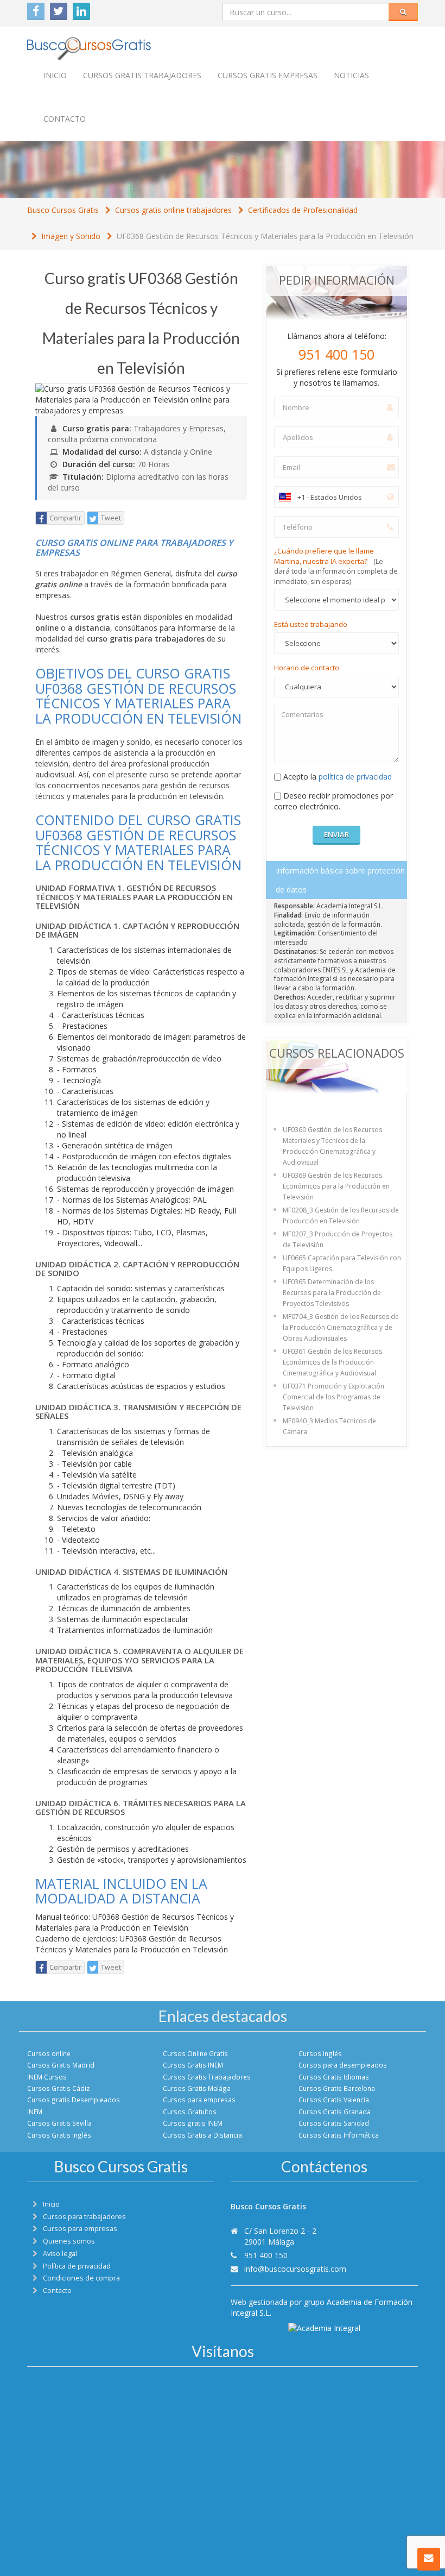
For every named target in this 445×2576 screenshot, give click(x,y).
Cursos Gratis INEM (193, 2065)
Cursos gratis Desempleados (74, 2100)
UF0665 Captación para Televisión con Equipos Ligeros (342, 1263)
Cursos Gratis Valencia (334, 2100)
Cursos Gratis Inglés (59, 2135)
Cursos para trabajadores (84, 2217)
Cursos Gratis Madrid (61, 2065)
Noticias (351, 75)
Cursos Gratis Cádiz (58, 2088)
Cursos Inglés (320, 2053)
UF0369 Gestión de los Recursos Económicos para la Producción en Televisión (336, 1186)
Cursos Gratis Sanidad (334, 2123)
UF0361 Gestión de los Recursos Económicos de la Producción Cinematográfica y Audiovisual (332, 1362)
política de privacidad (355, 777)
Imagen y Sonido (71, 236)
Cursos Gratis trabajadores (142, 75)
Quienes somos (69, 2241)
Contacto (65, 119)
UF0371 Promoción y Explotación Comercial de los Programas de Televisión (333, 1397)
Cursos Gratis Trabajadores (207, 2077)
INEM (35, 2112)
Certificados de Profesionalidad (303, 210)
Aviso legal (60, 2254)
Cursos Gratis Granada (335, 2112)
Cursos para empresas (199, 2100)
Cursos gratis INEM (193, 2123)
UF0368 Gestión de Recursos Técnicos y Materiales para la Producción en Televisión (265, 236)
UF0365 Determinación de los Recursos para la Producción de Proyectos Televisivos (332, 1293)
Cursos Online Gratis (195, 2053)
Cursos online (49, 2053)
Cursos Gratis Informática (339, 2135)
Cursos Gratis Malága (197, 2088)
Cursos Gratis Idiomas (334, 2077)
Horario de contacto (307, 668)
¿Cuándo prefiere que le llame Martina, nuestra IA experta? (336, 566)
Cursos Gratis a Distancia (202, 2135)
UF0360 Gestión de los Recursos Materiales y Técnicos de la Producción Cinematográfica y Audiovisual (332, 1146)
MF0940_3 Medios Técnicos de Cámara (329, 1426)
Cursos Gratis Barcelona (337, 2088)
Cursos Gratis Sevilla (59, 2123)
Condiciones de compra (81, 2278)
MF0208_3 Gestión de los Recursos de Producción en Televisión (341, 1215)
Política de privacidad (77, 2266)
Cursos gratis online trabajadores (173, 210)
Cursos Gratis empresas (268, 75)
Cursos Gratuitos (190, 2112)
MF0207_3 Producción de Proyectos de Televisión (338, 1239)
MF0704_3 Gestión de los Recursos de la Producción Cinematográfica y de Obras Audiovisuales (341, 1327)
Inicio (55, 75)
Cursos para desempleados (343, 2065)
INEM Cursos (47, 2077)
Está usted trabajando (311, 624)
